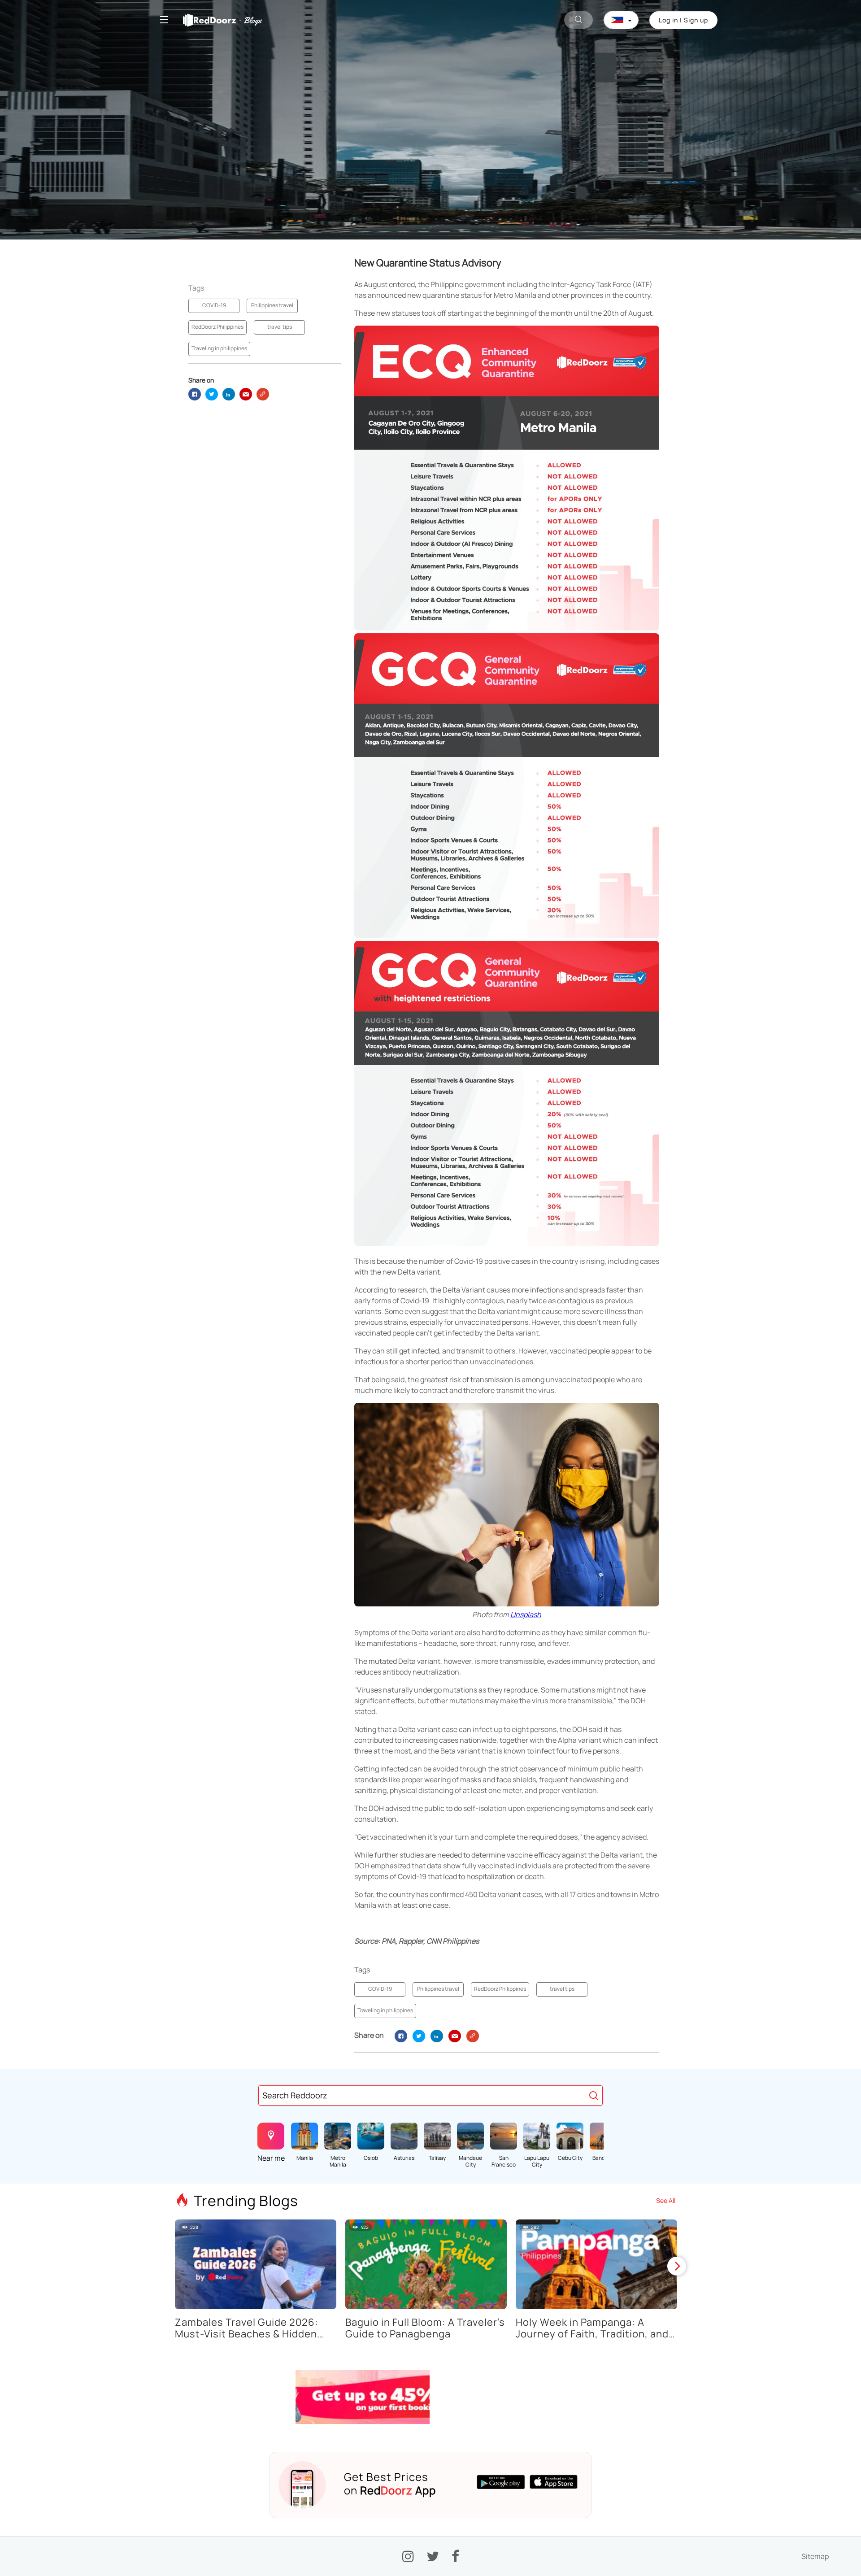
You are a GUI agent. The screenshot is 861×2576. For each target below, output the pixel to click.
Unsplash (526, 1614)
